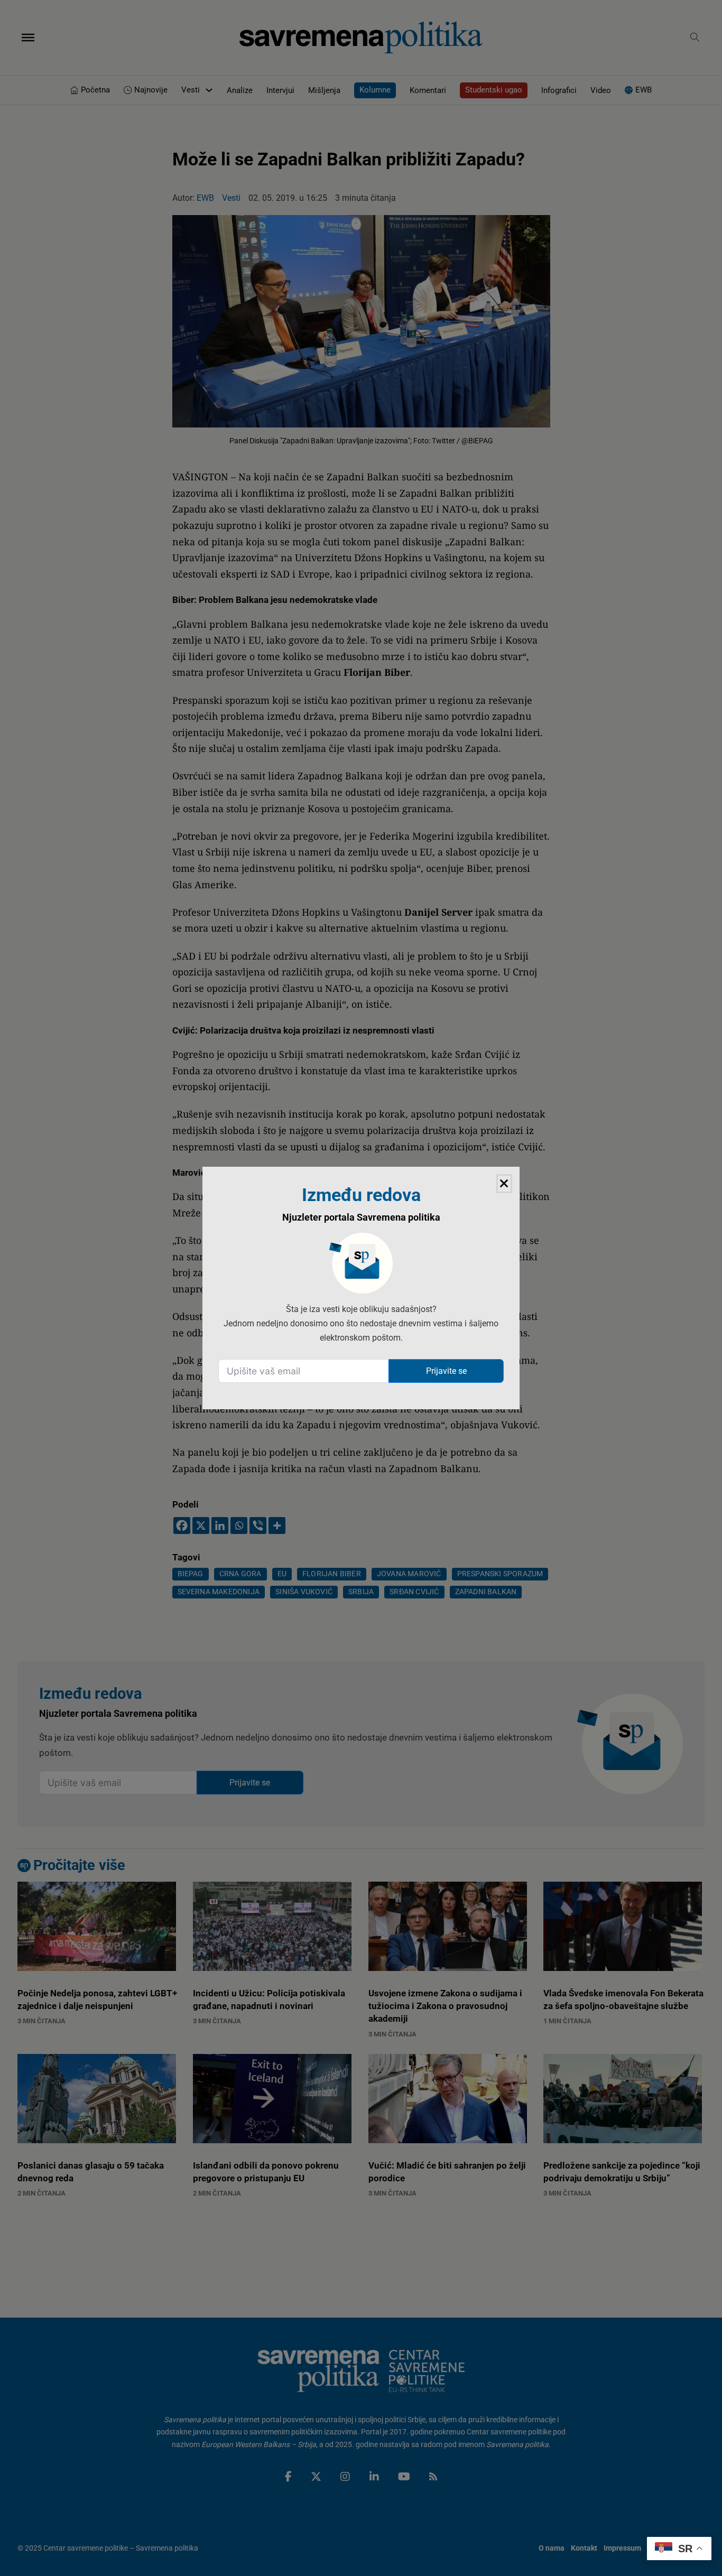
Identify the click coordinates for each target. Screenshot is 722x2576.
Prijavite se (446, 1371)
